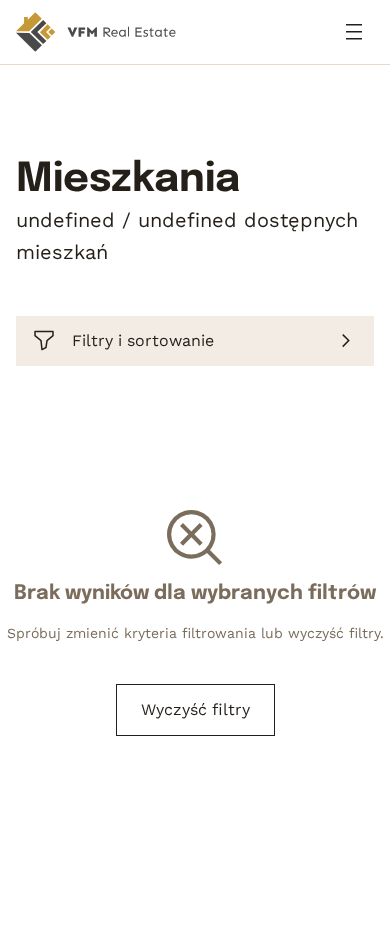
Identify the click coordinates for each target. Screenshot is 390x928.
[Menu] (354, 32)
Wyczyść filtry (195, 709)
